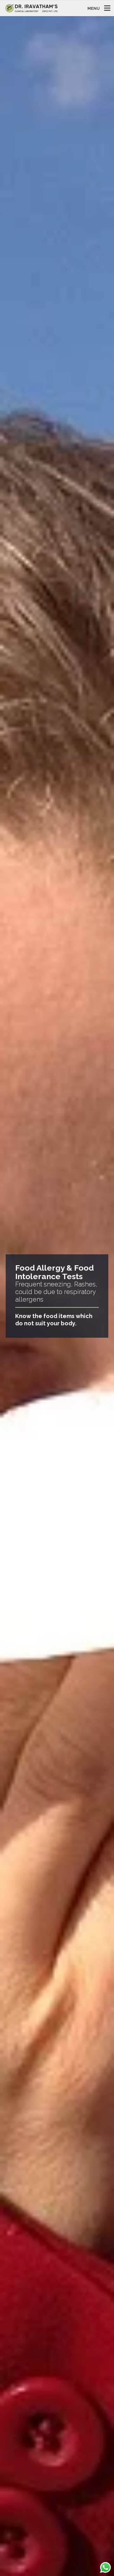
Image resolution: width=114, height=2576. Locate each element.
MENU (94, 8)
